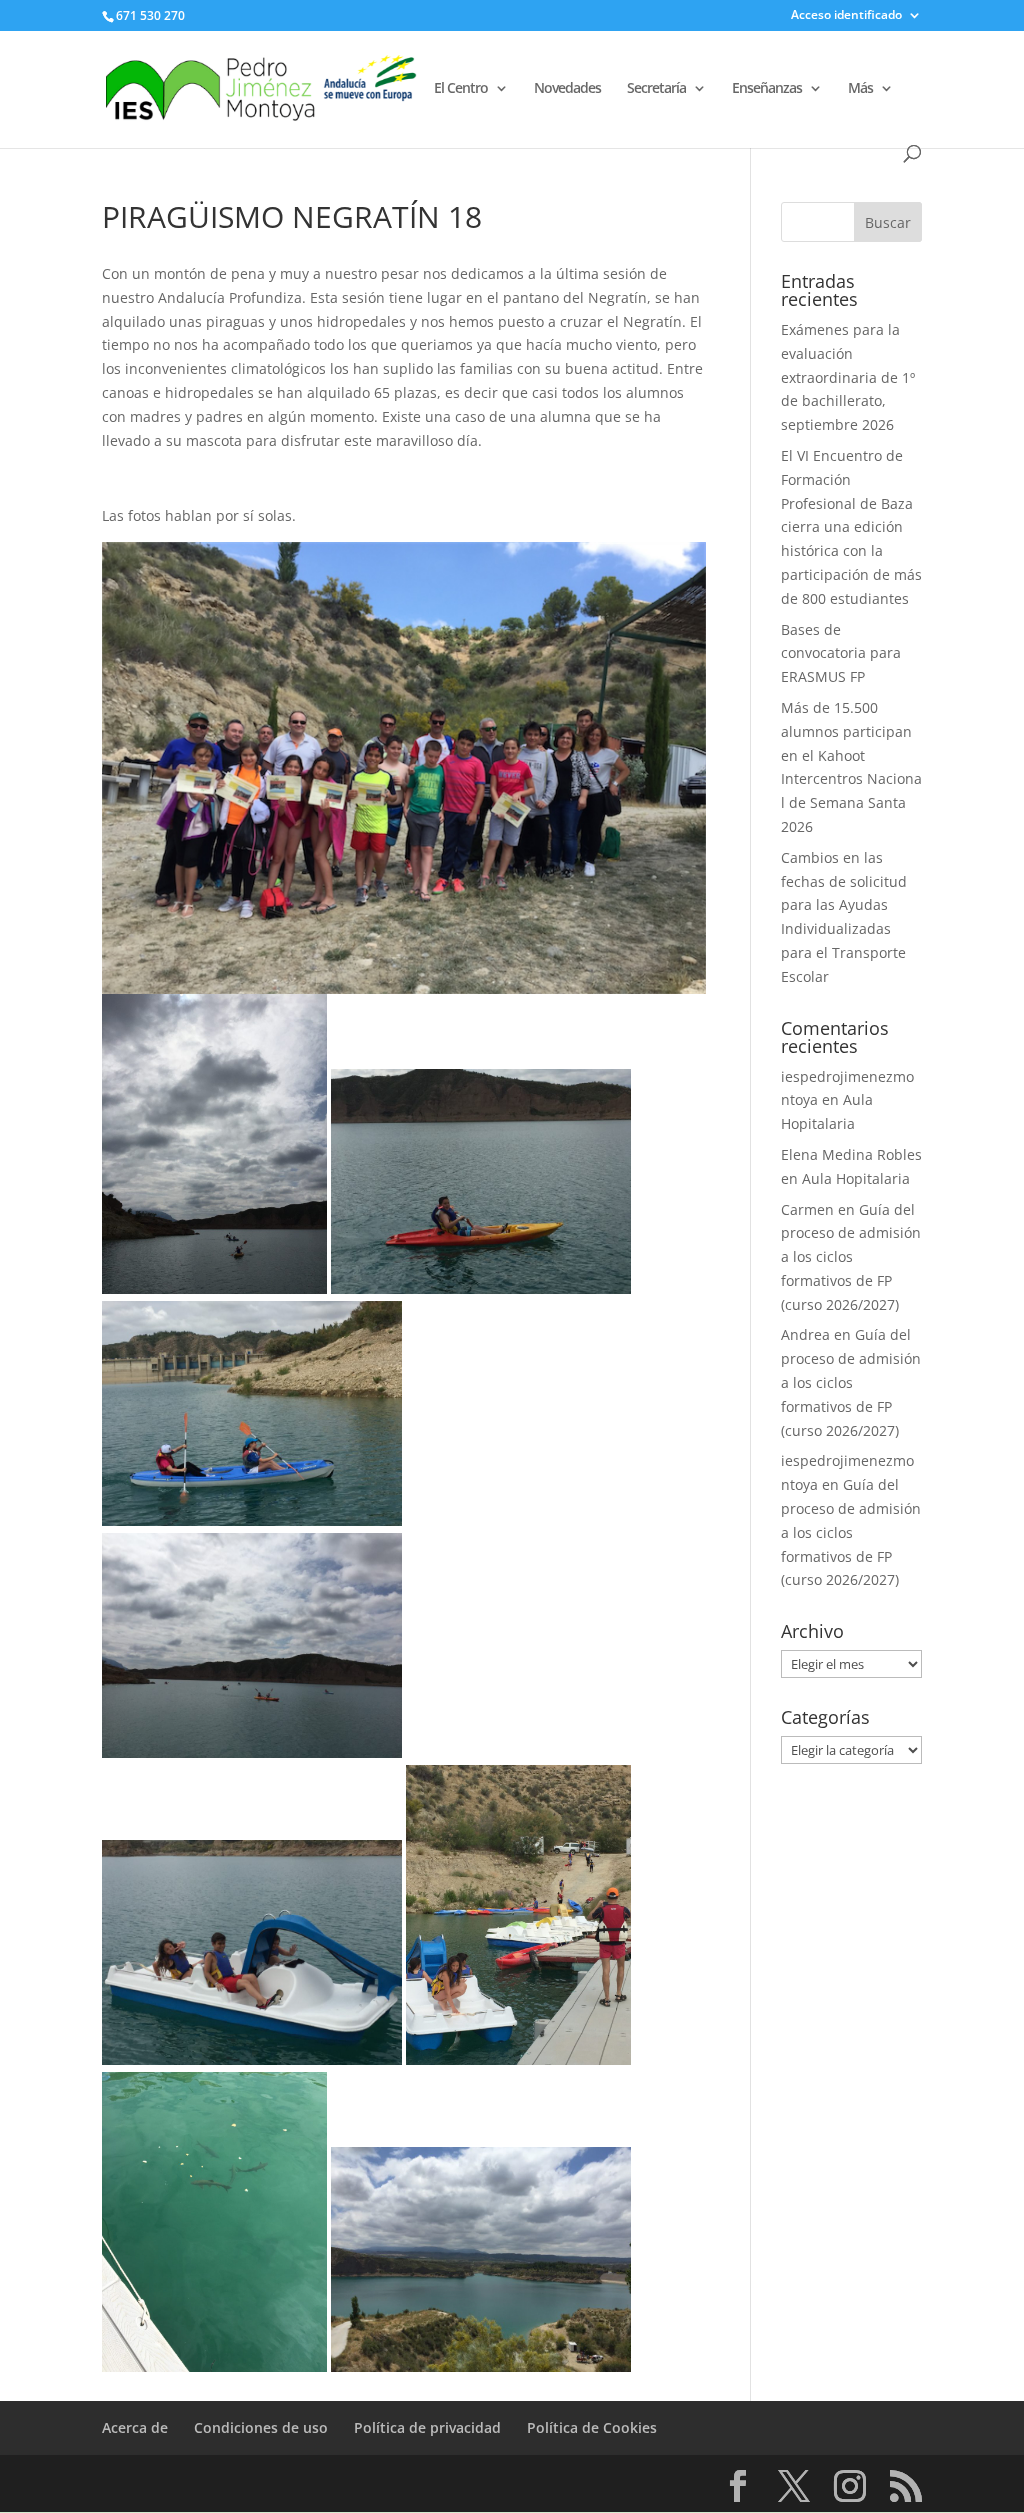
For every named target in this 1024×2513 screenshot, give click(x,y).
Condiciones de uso (261, 2427)
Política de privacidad (427, 2427)
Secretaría (656, 89)
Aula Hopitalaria (856, 1178)
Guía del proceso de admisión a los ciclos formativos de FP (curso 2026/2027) (851, 1257)
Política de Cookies (592, 2427)
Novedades (567, 89)
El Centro (461, 89)
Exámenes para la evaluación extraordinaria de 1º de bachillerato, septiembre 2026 (848, 377)
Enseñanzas (767, 89)
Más (860, 89)
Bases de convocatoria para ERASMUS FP (841, 653)
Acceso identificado (846, 16)
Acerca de (135, 2427)
